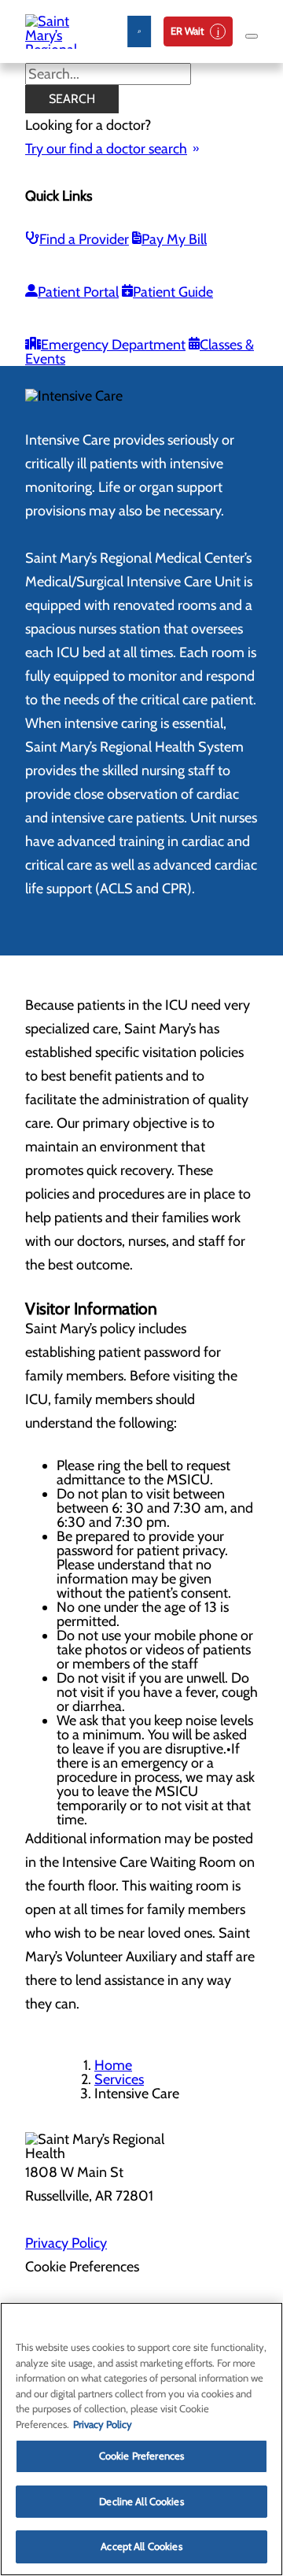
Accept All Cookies (141, 2546)
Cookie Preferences (141, 2456)
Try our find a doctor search (106, 149)
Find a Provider (84, 239)
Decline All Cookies (141, 2501)
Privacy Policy (66, 2243)
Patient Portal (78, 292)
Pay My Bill (174, 239)
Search (72, 99)
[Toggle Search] (139, 31)
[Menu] (252, 36)
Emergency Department (113, 345)
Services (119, 2079)
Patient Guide (173, 292)
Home (113, 2065)
